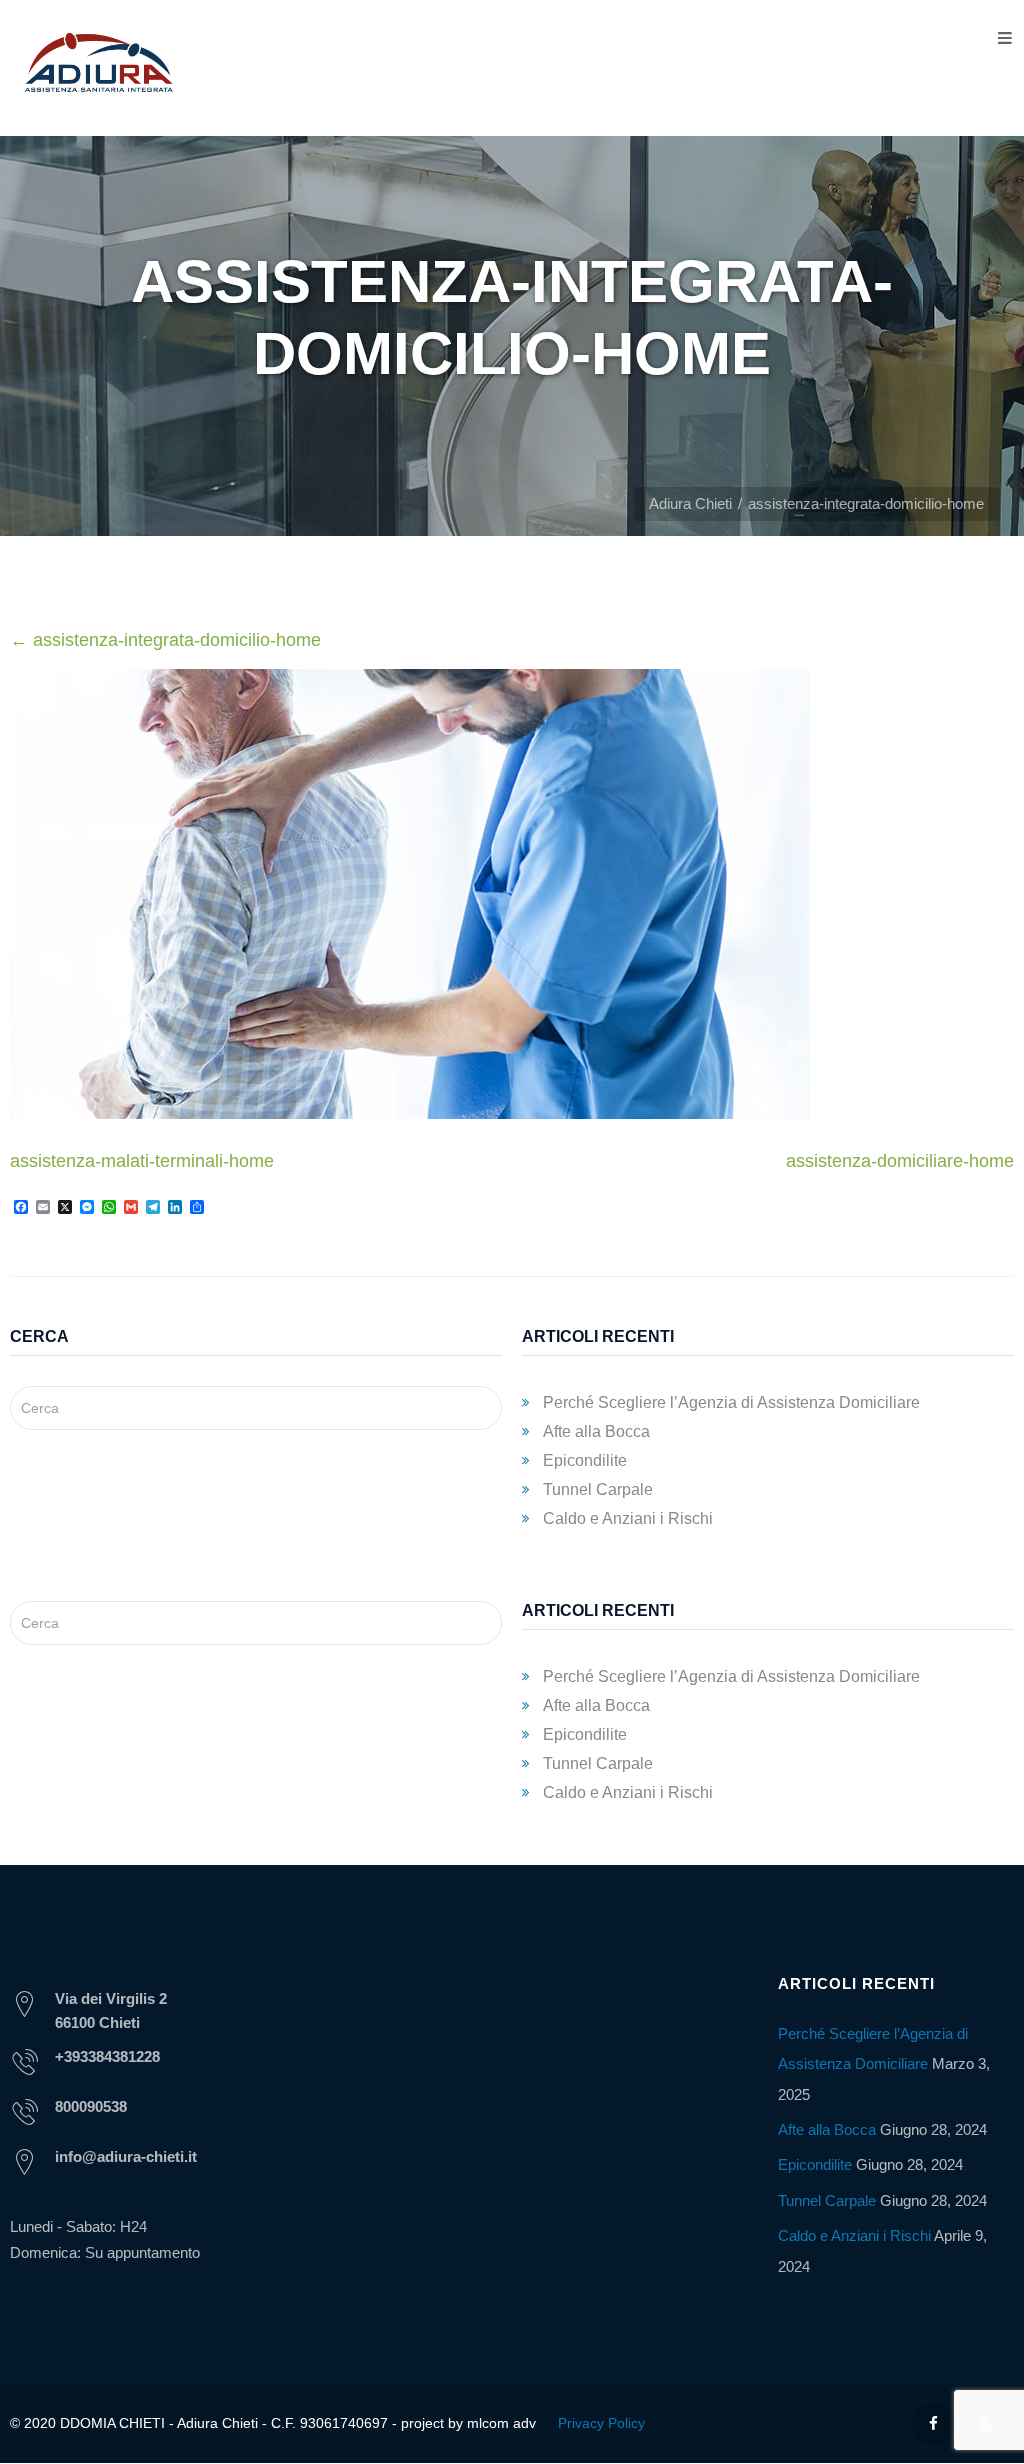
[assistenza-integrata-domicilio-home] (410, 1113)
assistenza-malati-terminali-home (142, 1161)
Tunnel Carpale (598, 1489)
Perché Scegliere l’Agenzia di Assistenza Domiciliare (731, 1402)
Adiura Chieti (690, 503)
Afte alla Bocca (596, 1431)
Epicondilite (585, 1460)
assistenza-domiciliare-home (900, 1161)
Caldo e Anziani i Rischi (628, 1518)
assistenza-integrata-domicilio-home (165, 640)
